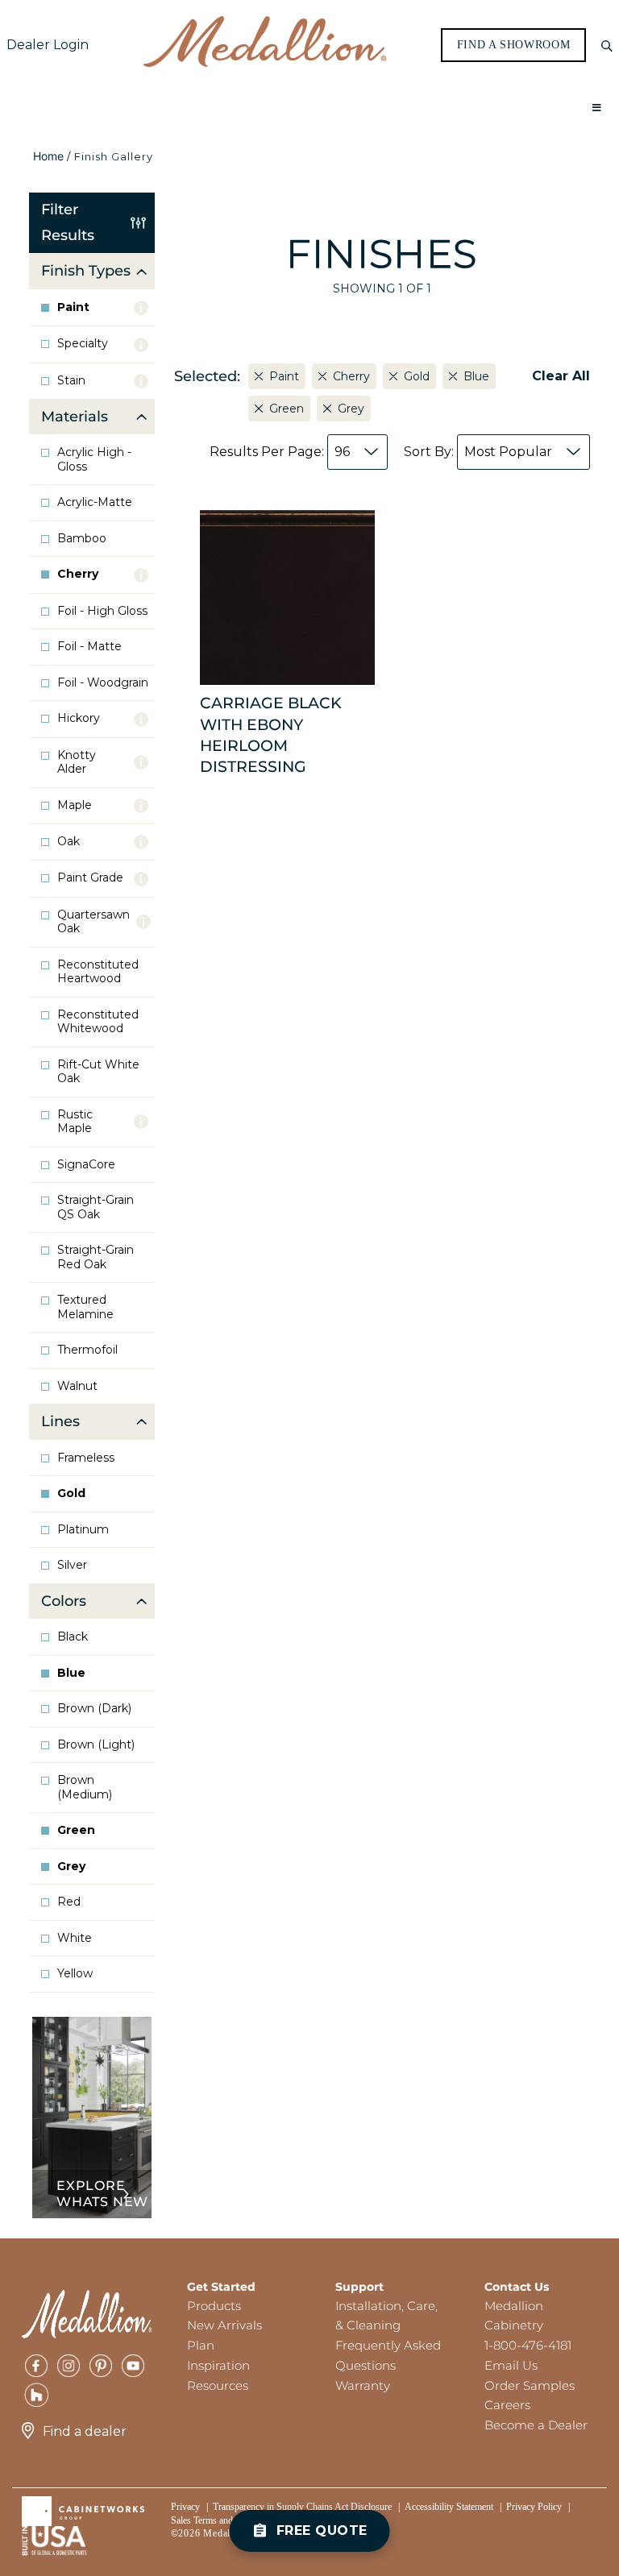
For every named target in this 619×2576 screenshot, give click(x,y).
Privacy (185, 2507)
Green (76, 1830)
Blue (71, 1673)
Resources (218, 2385)
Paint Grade (90, 878)
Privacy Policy (534, 2507)
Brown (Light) (96, 1745)
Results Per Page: (280, 452)
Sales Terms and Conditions (224, 2520)
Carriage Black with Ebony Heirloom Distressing (271, 735)
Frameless (86, 1458)
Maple (75, 805)
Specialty (83, 344)
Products (214, 2306)
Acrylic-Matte (95, 502)
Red (69, 1902)
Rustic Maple (75, 1122)
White (75, 1938)
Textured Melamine (85, 1307)
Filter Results (68, 222)
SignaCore (86, 1165)
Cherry (78, 574)
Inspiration (218, 2365)
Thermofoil (87, 1350)
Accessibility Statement (449, 2507)
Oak (69, 842)
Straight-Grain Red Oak (96, 1257)
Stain (71, 381)
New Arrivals (224, 2325)
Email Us (511, 2365)
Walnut (77, 1386)
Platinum (83, 1530)
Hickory (79, 718)
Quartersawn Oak (93, 922)
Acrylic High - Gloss (94, 460)
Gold (71, 1493)
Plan (201, 2345)
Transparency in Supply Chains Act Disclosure (302, 2507)
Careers (507, 2405)
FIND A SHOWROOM (514, 45)
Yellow (75, 1974)
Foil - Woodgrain (103, 683)
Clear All (561, 376)
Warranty (363, 2385)
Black (73, 1637)
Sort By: (478, 452)
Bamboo (82, 539)
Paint (73, 307)
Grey (71, 1867)
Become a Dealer (536, 2425)
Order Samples (530, 2385)
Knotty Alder (77, 763)
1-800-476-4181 (528, 2345)
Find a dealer (85, 2431)
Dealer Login (48, 45)
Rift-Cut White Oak (98, 1072)
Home (48, 156)
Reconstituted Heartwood (98, 972)
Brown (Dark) (94, 1709)
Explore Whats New (102, 2194)
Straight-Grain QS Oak (96, 1207)
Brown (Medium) (85, 1788)
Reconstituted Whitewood (98, 1022)
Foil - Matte (89, 647)
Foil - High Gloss (102, 611)
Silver (72, 1565)
